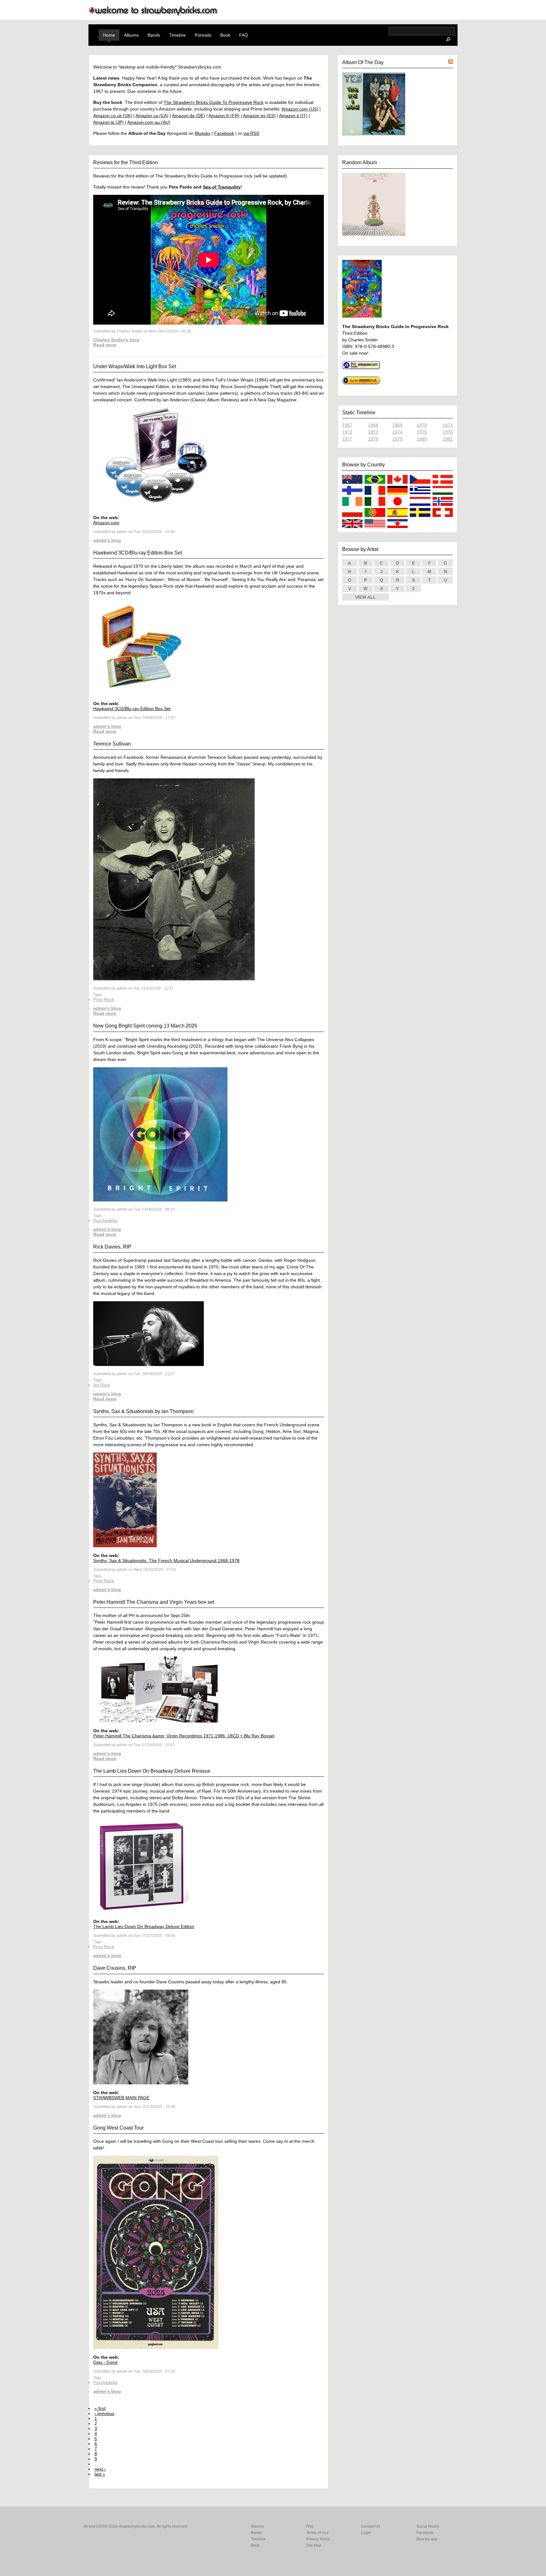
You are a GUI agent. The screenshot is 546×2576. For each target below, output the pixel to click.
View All (366, 597)
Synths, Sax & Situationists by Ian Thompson (143, 1411)
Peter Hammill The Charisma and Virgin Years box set (154, 1602)
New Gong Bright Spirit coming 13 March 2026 (145, 1026)
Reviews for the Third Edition (126, 162)
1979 (397, 439)
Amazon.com (106, 523)
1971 (448, 425)
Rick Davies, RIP (112, 1247)
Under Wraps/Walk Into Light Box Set (135, 366)
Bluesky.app (427, 2539)
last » (100, 2474)
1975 (422, 432)
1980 (422, 439)
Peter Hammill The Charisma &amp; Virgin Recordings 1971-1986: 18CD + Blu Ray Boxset (184, 1736)
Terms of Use (317, 2533)
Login (366, 2533)
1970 (422, 425)
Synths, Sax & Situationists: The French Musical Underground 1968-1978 (166, 1561)
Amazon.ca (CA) (152, 116)
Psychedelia (105, 1220)
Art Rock (102, 1385)
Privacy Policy (318, 2539)
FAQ (244, 35)
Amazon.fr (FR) (224, 116)
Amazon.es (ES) (259, 116)
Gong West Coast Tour (118, 2128)
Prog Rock (104, 999)
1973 (373, 432)
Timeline (177, 35)
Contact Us (371, 2526)
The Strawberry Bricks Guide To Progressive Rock (214, 102)
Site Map (314, 2545)
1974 (397, 432)
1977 (347, 439)
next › (100, 2469)
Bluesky (203, 133)
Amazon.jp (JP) (109, 122)
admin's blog (107, 540)
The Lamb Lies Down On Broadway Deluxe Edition (144, 1926)
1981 (448, 439)
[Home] (154, 15)
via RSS (251, 133)
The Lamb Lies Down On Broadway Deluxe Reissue (152, 1771)
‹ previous (104, 2413)
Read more (105, 345)
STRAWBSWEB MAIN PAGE (121, 2098)
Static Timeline (359, 413)
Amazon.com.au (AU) (149, 122)
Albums (131, 35)
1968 (373, 425)
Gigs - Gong (105, 2362)
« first (100, 2408)
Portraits (203, 35)
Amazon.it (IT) (293, 116)
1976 (448, 432)
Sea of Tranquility (222, 187)
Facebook (224, 133)
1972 (347, 432)
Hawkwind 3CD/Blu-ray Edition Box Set (138, 553)
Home (109, 35)
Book (225, 35)
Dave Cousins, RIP (115, 1968)
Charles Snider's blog (116, 340)
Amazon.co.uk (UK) (113, 116)
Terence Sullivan (112, 744)
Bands (154, 35)
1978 (373, 439)
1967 (347, 425)
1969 (397, 425)
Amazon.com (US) (300, 109)
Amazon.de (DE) (188, 116)
